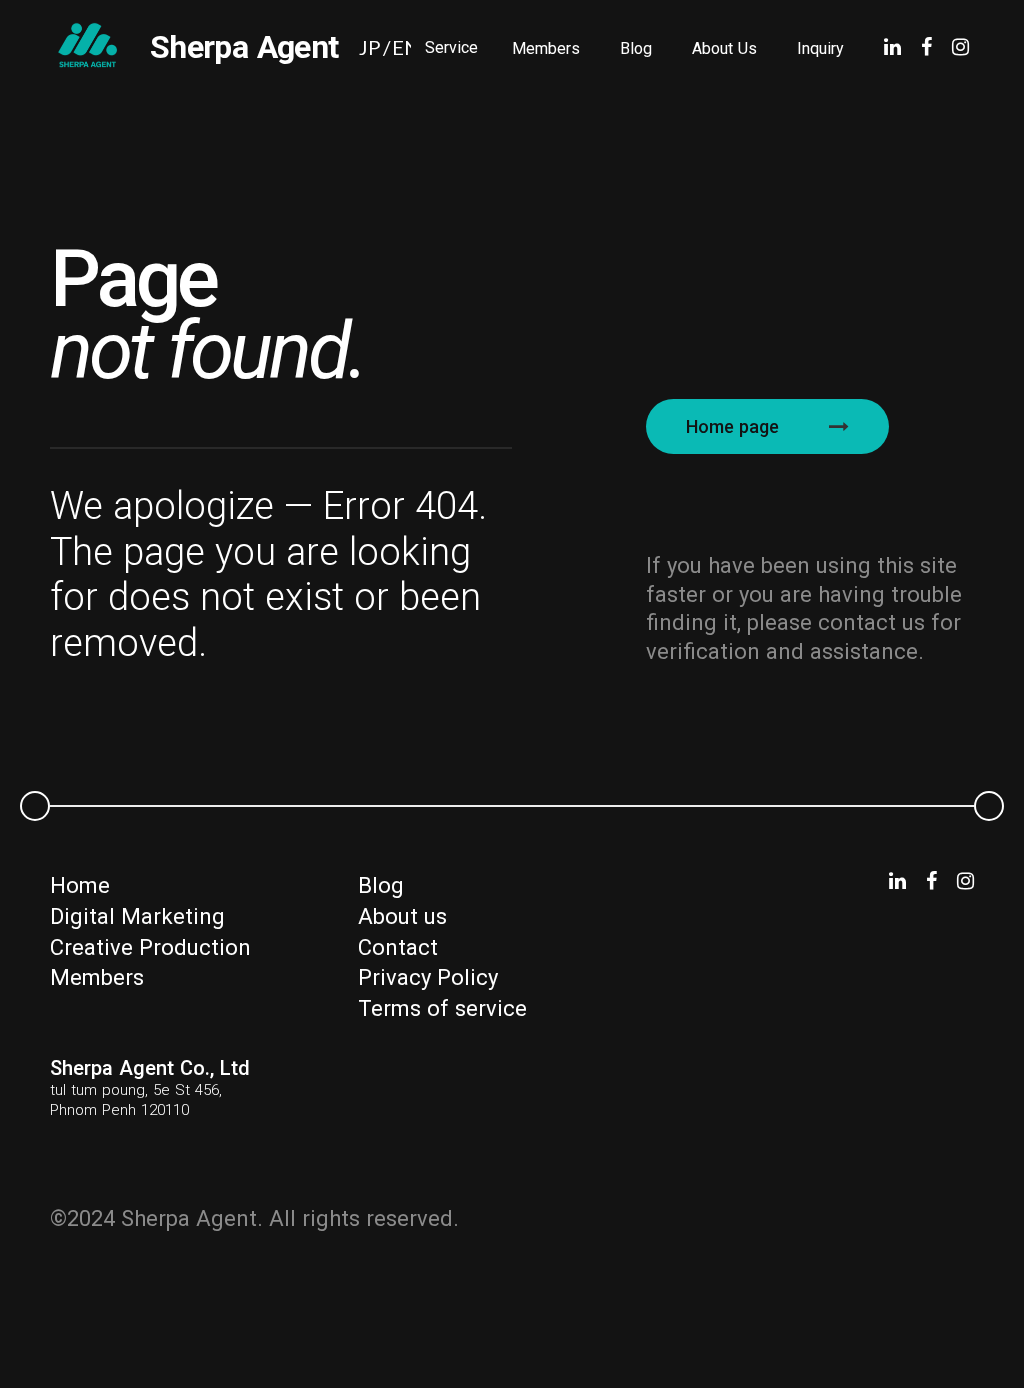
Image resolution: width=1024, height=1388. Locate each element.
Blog (636, 48)
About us (402, 916)
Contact (398, 947)
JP (370, 47)
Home (80, 885)
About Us (724, 48)
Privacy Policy (428, 977)
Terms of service (442, 1008)
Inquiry (820, 48)
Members (546, 48)
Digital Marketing (137, 916)
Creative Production (150, 947)
